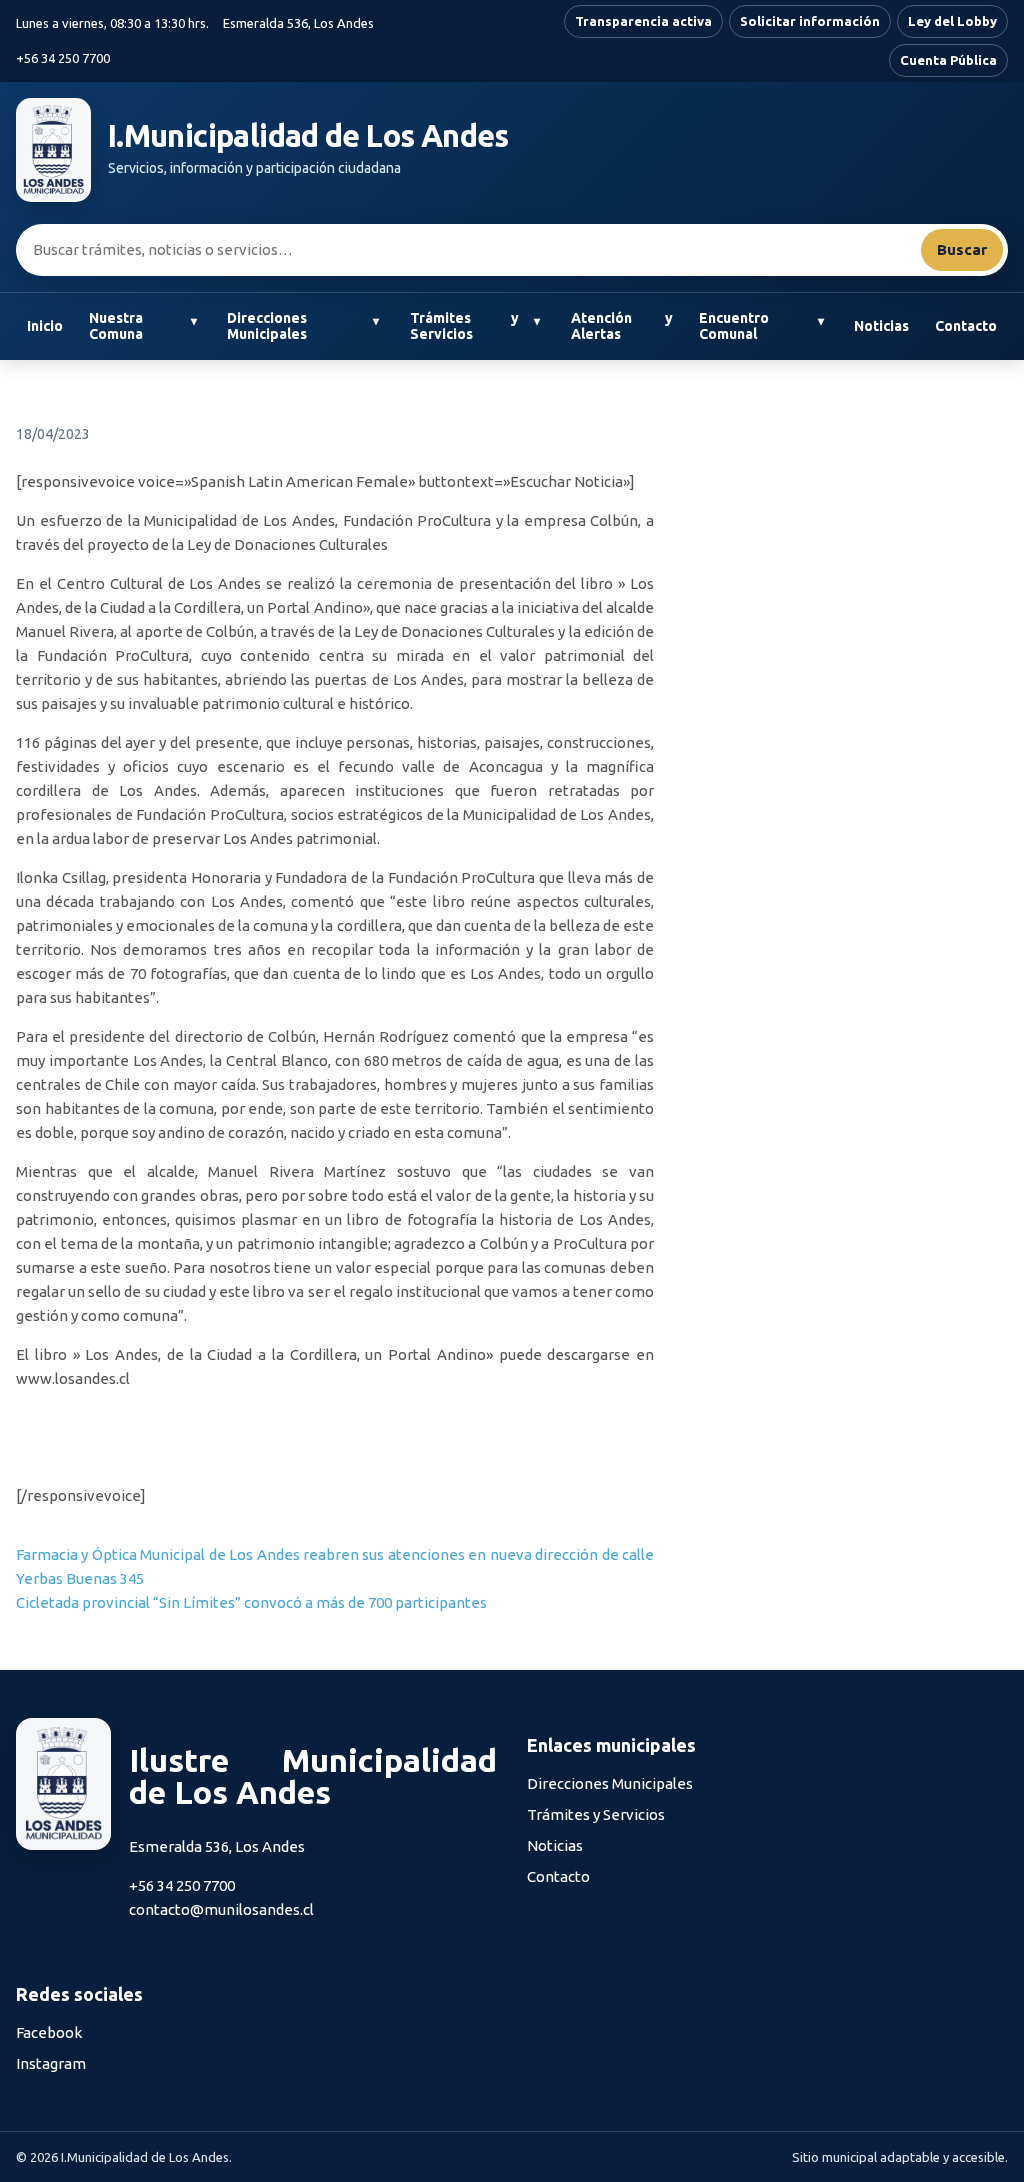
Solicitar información (810, 21)
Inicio (45, 326)
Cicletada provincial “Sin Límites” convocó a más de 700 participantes (251, 1602)
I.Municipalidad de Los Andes (308, 136)
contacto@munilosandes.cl (221, 1909)
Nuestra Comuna (116, 326)
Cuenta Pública (948, 60)
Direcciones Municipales (267, 326)
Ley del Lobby (952, 21)
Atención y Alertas (622, 326)
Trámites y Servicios (464, 326)
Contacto (966, 326)
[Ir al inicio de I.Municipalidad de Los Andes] (53, 150)
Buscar (962, 249)
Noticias (881, 326)
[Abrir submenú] (193, 322)
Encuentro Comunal (734, 326)
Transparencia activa (643, 21)
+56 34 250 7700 (63, 58)
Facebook (49, 2032)
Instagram (51, 2063)
